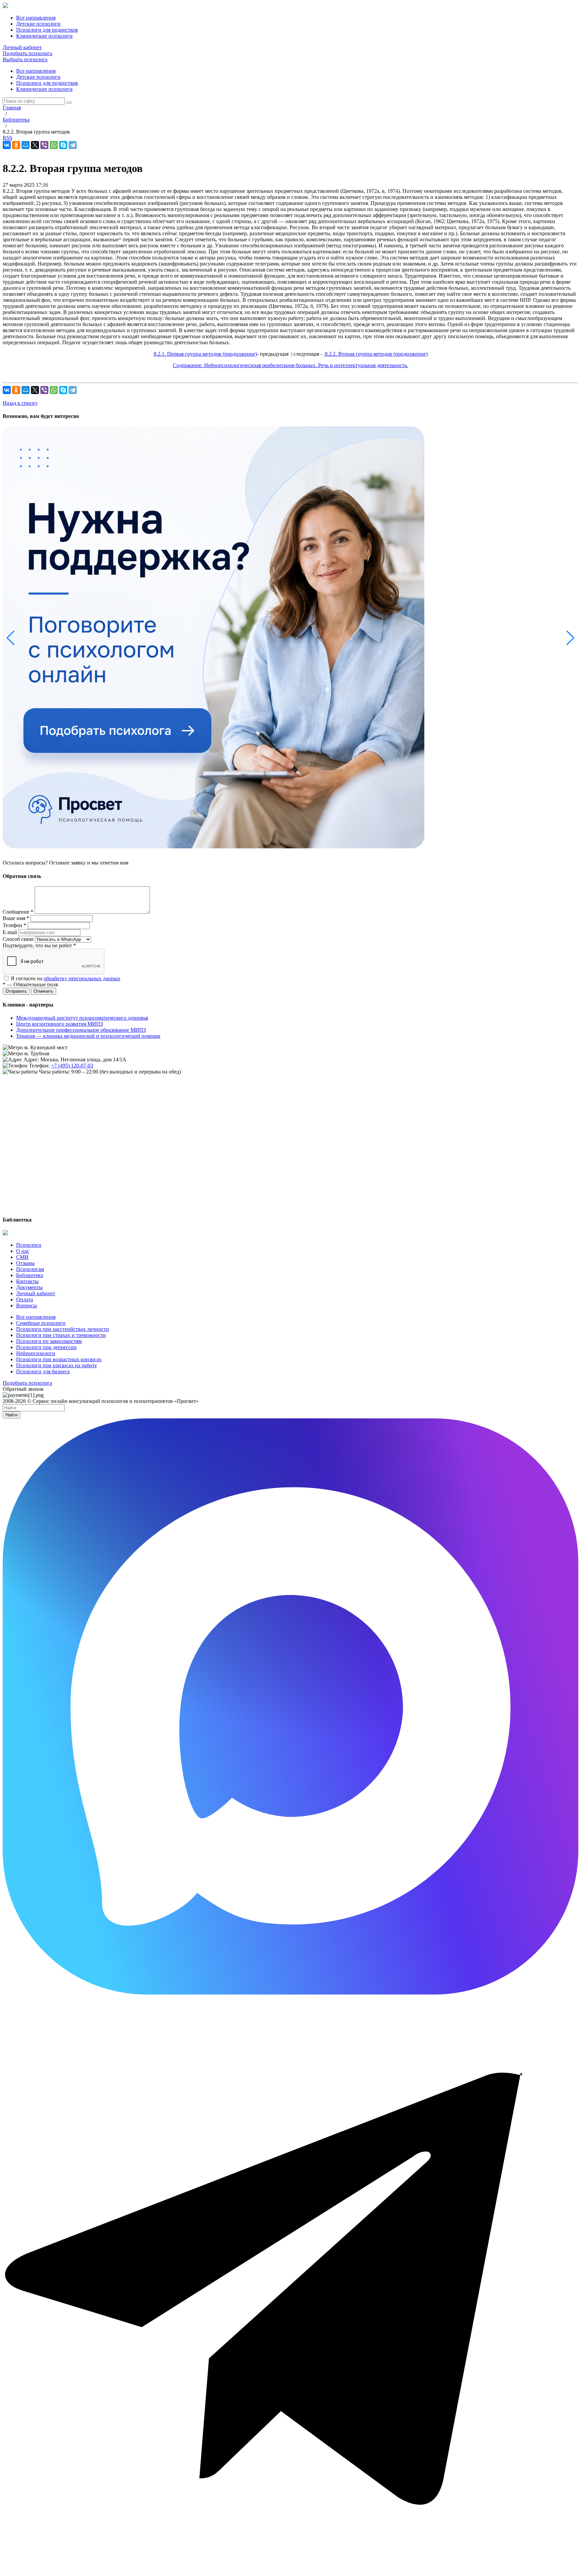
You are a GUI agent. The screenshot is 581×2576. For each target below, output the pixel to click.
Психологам (30, 1269)
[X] (35, 145)
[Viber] (44, 145)
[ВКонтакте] (7, 145)
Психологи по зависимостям (49, 1341)
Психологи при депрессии (46, 1347)
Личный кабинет (22, 47)
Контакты (27, 1281)
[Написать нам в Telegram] (290, 2570)
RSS (8, 138)
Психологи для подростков (47, 83)
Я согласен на (66, 978)
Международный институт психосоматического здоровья (82, 1018)
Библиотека (30, 1275)
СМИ (22, 1257)
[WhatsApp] (54, 145)
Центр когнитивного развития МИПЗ (60, 1024)
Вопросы (27, 1305)
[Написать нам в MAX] (290, 1993)
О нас (23, 1251)
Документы (29, 1287)
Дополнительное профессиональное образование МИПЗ (81, 1030)
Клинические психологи (44, 89)
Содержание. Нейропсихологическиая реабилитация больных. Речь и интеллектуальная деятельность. (290, 365)
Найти (11, 1415)
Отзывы (25, 1263)
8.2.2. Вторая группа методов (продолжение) (376, 354)
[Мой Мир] (26, 145)
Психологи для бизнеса (43, 1371)
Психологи (29, 1245)
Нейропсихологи (36, 1353)
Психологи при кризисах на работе (56, 1365)
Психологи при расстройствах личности (63, 1329)
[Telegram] (73, 145)
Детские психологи (38, 77)
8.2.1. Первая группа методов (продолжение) (205, 354)
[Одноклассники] (16, 145)
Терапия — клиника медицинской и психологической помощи (88, 1036)
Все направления (36, 71)
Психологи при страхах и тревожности (61, 1335)
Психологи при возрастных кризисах (59, 1359)
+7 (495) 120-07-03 (72, 1066)
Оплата (25, 1299)
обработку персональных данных (82, 978)
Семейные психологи (41, 1323)
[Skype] (63, 145)
